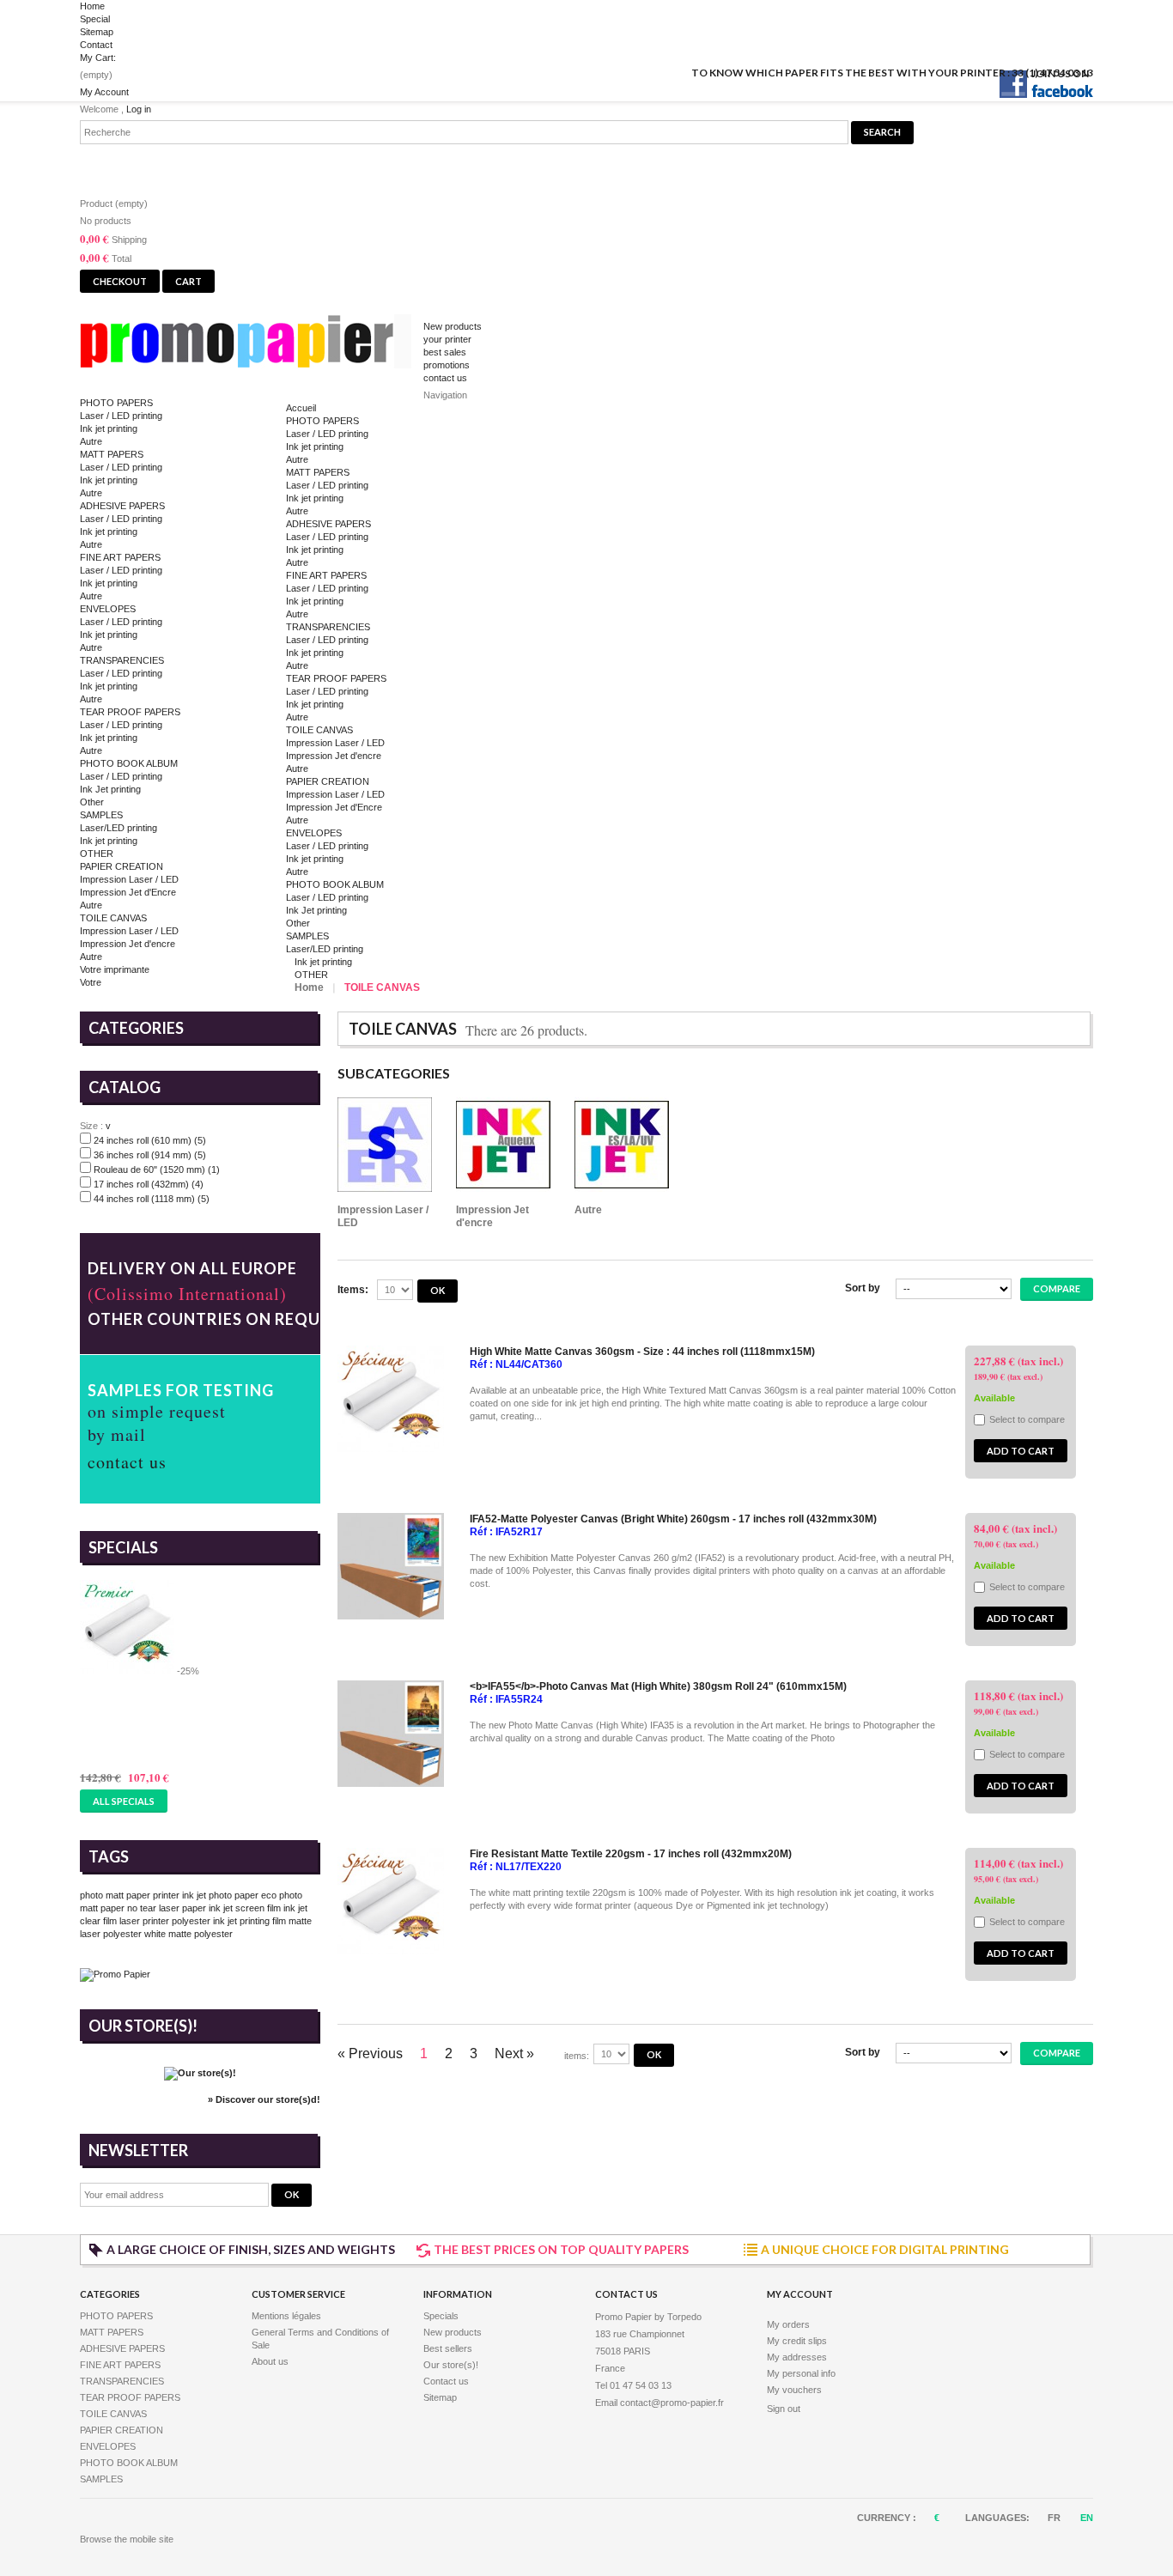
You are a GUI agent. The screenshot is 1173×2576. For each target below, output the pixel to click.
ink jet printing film (249, 1921)
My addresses (797, 2357)
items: (577, 2056)
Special (95, 19)
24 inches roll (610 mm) (150, 1140)
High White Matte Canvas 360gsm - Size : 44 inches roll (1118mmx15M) (642, 1352)
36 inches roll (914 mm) (150, 1155)
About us (270, 2361)
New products (453, 326)
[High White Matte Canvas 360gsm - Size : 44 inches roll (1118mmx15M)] (391, 1449)
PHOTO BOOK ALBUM (129, 763)
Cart (109, 165)
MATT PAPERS (112, 454)
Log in (139, 109)
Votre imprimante (115, 969)
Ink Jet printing (110, 789)
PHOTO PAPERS (116, 403)
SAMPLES (101, 815)
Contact (96, 45)
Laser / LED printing (121, 416)
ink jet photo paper (220, 1895)
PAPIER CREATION (122, 866)
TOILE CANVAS (113, 918)
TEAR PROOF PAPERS (130, 712)
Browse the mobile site (127, 2539)
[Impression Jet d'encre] (503, 1146)
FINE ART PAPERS (120, 557)
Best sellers (448, 2348)
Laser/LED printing (119, 828)
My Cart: (98, 58)
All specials (124, 1801)
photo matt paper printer (130, 1895)
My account (800, 2294)
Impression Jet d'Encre (128, 892)
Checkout (120, 281)
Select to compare (1027, 1419)
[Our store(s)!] (200, 2073)
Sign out (784, 2409)
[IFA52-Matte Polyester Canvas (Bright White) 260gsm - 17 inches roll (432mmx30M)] (391, 1616)
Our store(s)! (143, 2026)
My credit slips (797, 2341)
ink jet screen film (245, 1908)
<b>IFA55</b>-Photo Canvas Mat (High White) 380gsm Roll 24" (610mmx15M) (658, 1686)
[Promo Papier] (252, 345)
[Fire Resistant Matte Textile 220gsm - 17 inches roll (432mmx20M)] (391, 1951)
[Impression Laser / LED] (385, 1146)
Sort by (863, 1288)
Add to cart (1021, 1451)
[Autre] (622, 1146)
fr (1055, 2518)
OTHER (97, 854)
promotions (447, 365)
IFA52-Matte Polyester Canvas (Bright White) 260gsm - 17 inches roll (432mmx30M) (673, 1519)
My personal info (801, 2373)
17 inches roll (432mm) (149, 1184)
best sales (445, 352)
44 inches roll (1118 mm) (152, 1199)
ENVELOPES (108, 609)
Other (92, 802)
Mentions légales (286, 2316)
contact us (445, 378)
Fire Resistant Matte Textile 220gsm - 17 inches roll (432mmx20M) (631, 1854)
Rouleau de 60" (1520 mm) (157, 1170)
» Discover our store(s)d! (264, 2099)
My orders (788, 2324)
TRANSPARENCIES (122, 660)
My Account (104, 92)
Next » (514, 2054)
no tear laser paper (167, 1908)
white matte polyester (188, 1934)
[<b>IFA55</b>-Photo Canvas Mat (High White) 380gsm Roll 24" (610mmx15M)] (391, 1783)
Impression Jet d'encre (128, 944)
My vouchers (794, 2390)
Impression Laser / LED (129, 879)
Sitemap (97, 32)
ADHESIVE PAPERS (122, 506)
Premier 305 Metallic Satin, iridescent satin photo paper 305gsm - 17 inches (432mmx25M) (200, 1716)
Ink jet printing (109, 428)
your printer (447, 339)
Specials (123, 1547)
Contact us (446, 2381)
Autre (91, 441)
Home (92, 6)
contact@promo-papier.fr (672, 2403)
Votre (91, 982)
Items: (353, 1290)
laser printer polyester (165, 1921)
